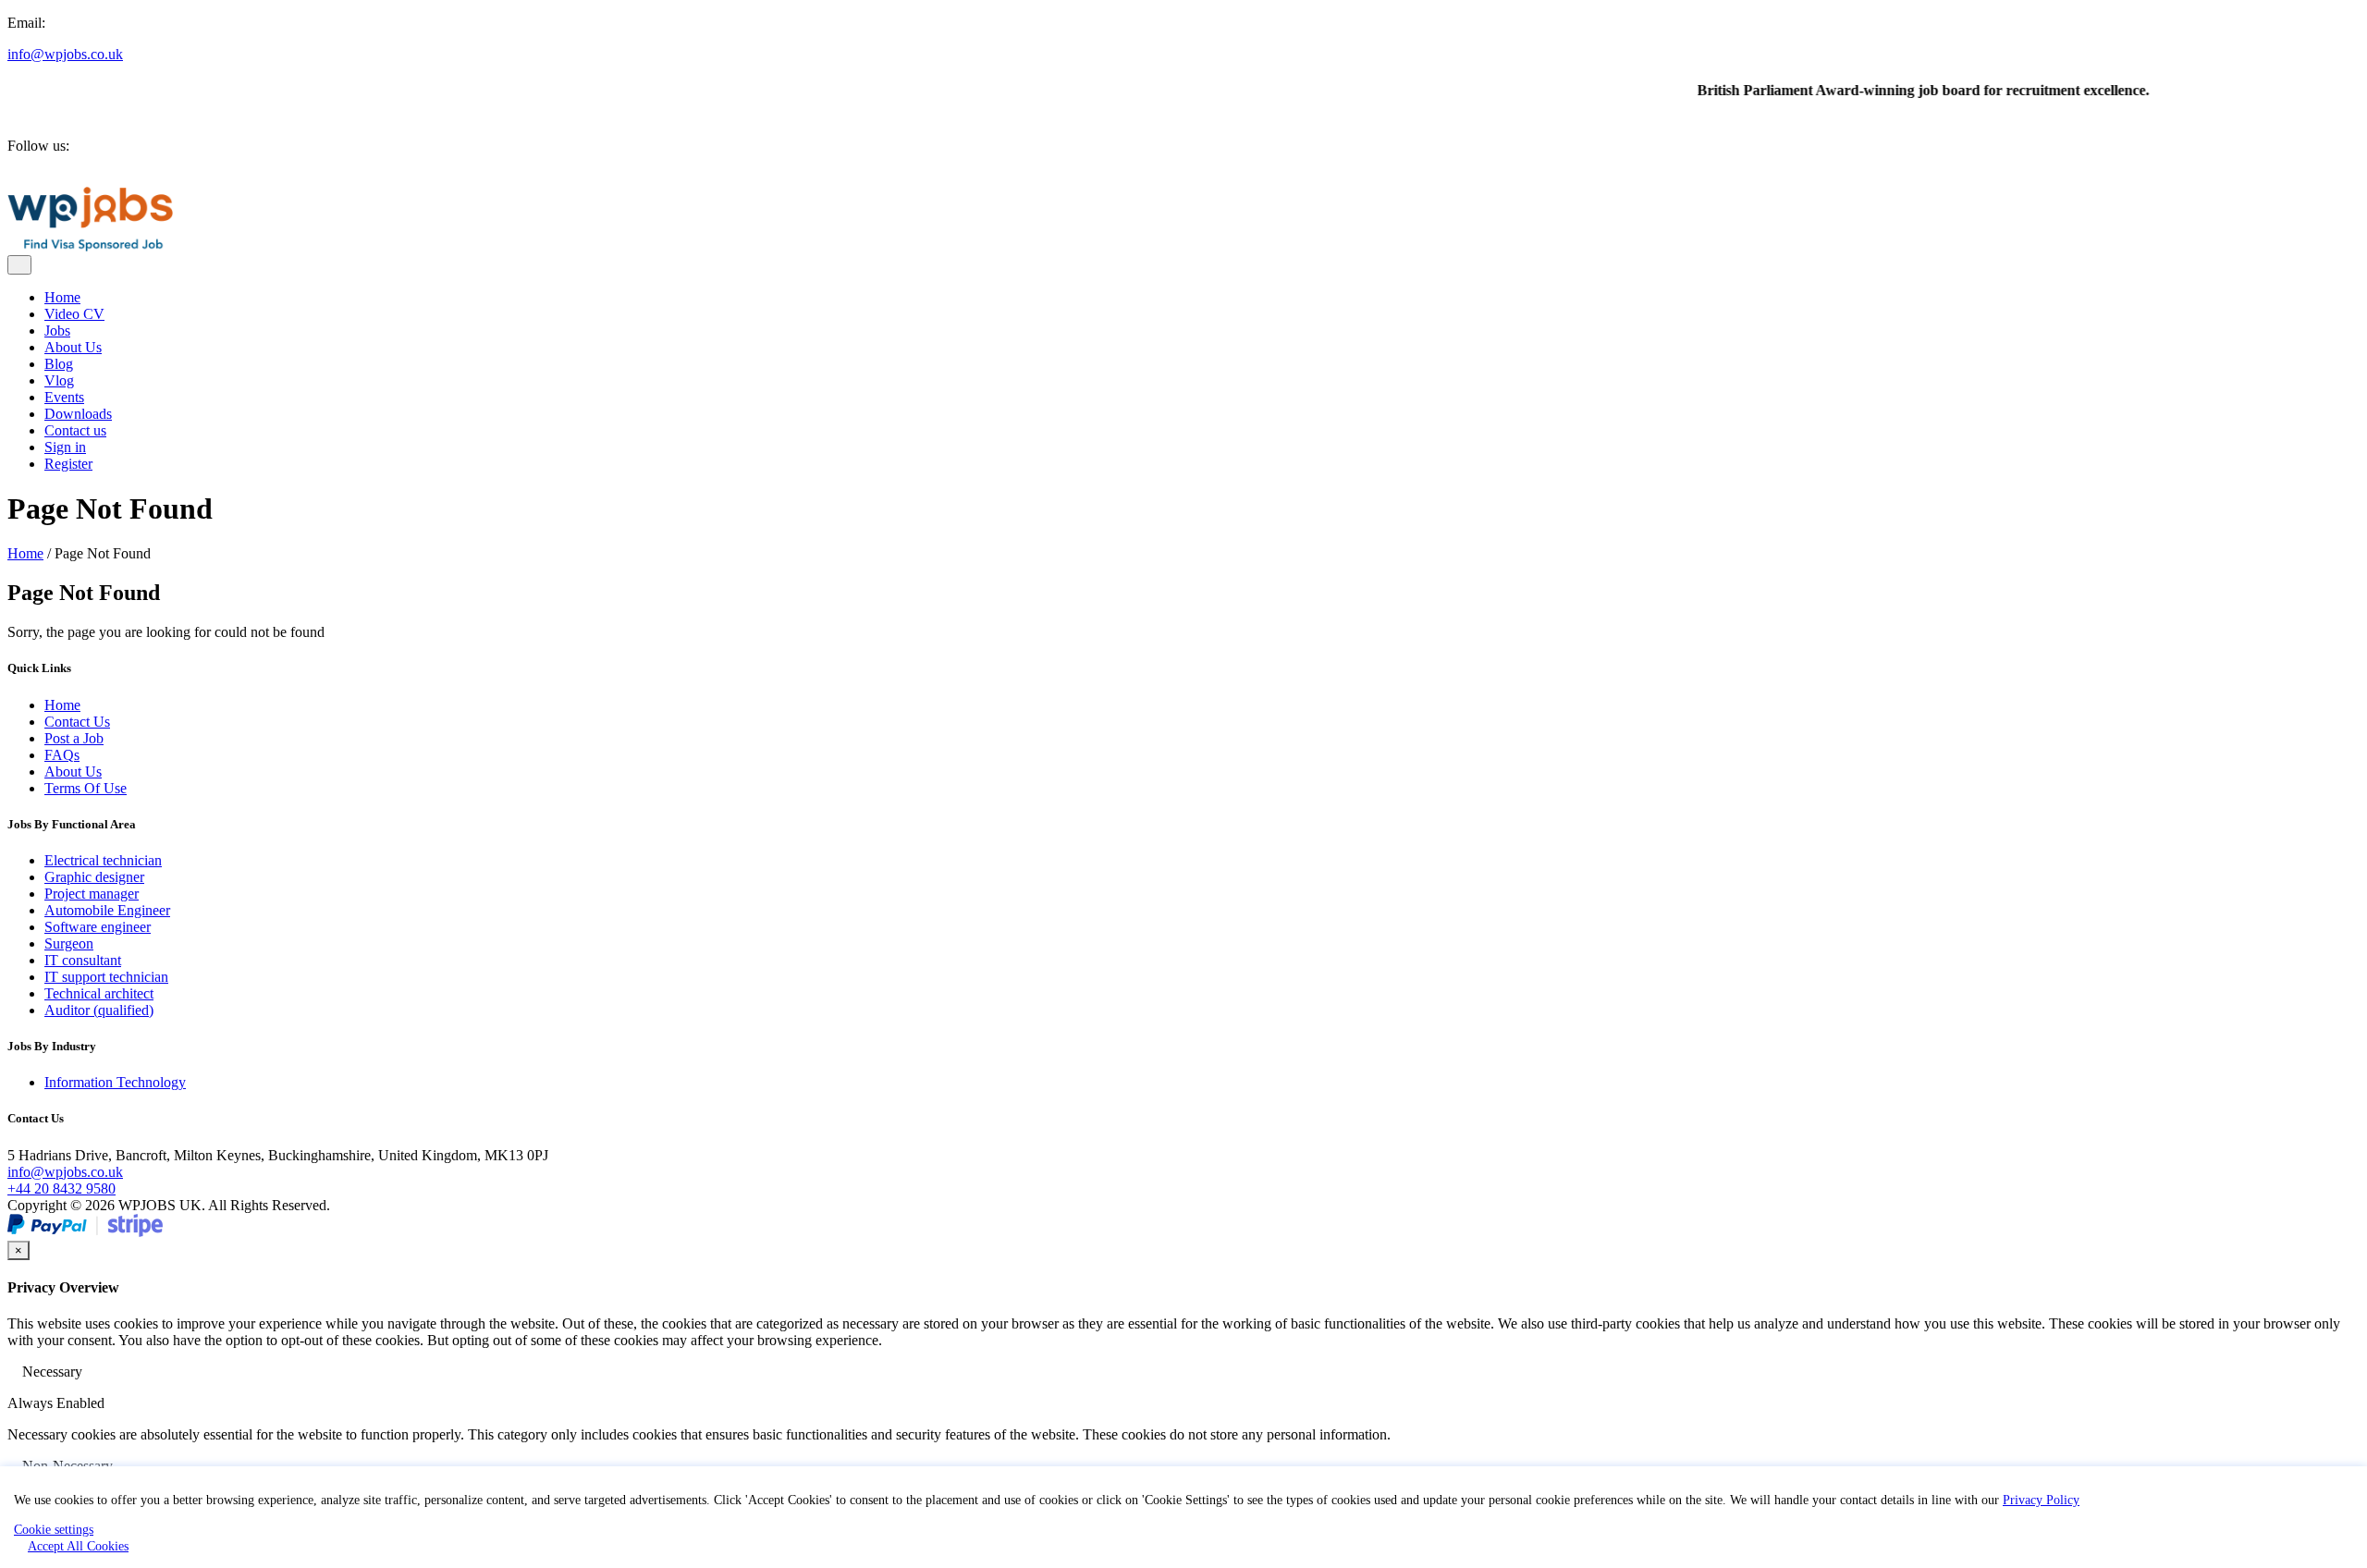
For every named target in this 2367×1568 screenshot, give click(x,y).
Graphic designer (94, 877)
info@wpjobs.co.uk (65, 54)
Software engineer (98, 927)
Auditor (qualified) (99, 1010)
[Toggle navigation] (19, 265)
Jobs (57, 331)
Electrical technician (103, 860)
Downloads (78, 414)
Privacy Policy (2041, 1500)
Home (62, 297)
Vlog (59, 380)
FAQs (62, 755)
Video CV (74, 314)
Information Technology (115, 1082)
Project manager (92, 894)
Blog (59, 364)
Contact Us (77, 722)
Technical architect (99, 993)
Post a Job (74, 738)
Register (68, 464)
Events (64, 397)
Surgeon (69, 943)
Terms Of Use (86, 788)
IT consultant (83, 960)
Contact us (75, 430)
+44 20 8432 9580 (61, 1188)
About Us (73, 347)
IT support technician (106, 977)
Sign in (65, 447)
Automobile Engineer (107, 910)
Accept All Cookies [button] (78, 1546)
